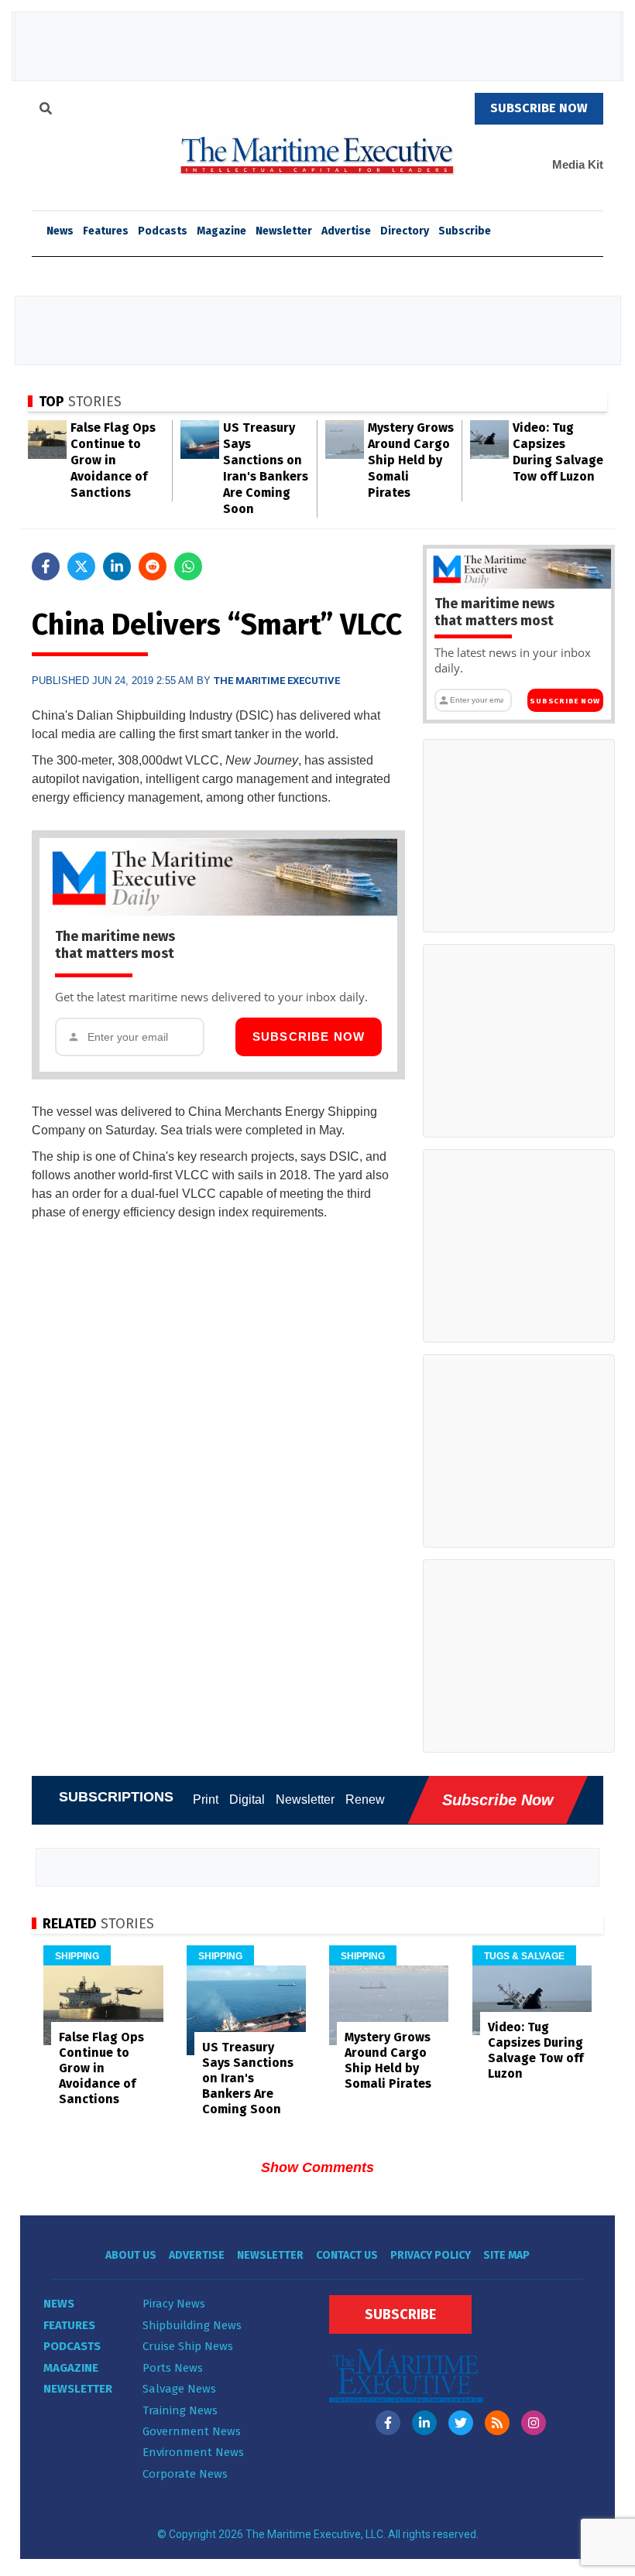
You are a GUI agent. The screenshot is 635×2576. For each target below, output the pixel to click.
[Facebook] (388, 2423)
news (60, 231)
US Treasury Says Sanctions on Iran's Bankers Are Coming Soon (248, 2078)
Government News (192, 2431)
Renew (365, 1799)
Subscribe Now (309, 1037)
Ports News (173, 2368)
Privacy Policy (431, 2255)
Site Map (506, 2255)
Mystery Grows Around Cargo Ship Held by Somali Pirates (411, 460)
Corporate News (185, 2474)
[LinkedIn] (424, 2423)
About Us (131, 2255)
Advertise (346, 231)
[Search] (46, 111)
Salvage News (179, 2389)
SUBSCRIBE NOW (539, 108)
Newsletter (284, 231)
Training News (180, 2410)
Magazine (221, 231)
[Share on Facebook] (46, 566)
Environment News (193, 2452)
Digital (247, 1799)
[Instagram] (534, 2423)
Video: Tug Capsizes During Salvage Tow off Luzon (535, 2050)
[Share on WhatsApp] (188, 566)
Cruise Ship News (188, 2346)
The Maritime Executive (277, 681)
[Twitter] (461, 2423)
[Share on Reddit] (153, 566)
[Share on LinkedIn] (117, 566)
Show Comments (317, 2167)
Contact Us (347, 2255)
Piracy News (174, 2304)
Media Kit (578, 164)
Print (206, 1799)
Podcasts (163, 231)
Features (106, 231)
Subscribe (465, 231)
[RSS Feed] (497, 2423)
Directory (405, 231)
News (59, 2304)
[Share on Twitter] (81, 566)
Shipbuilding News (192, 2325)
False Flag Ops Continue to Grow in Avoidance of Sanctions (113, 460)
